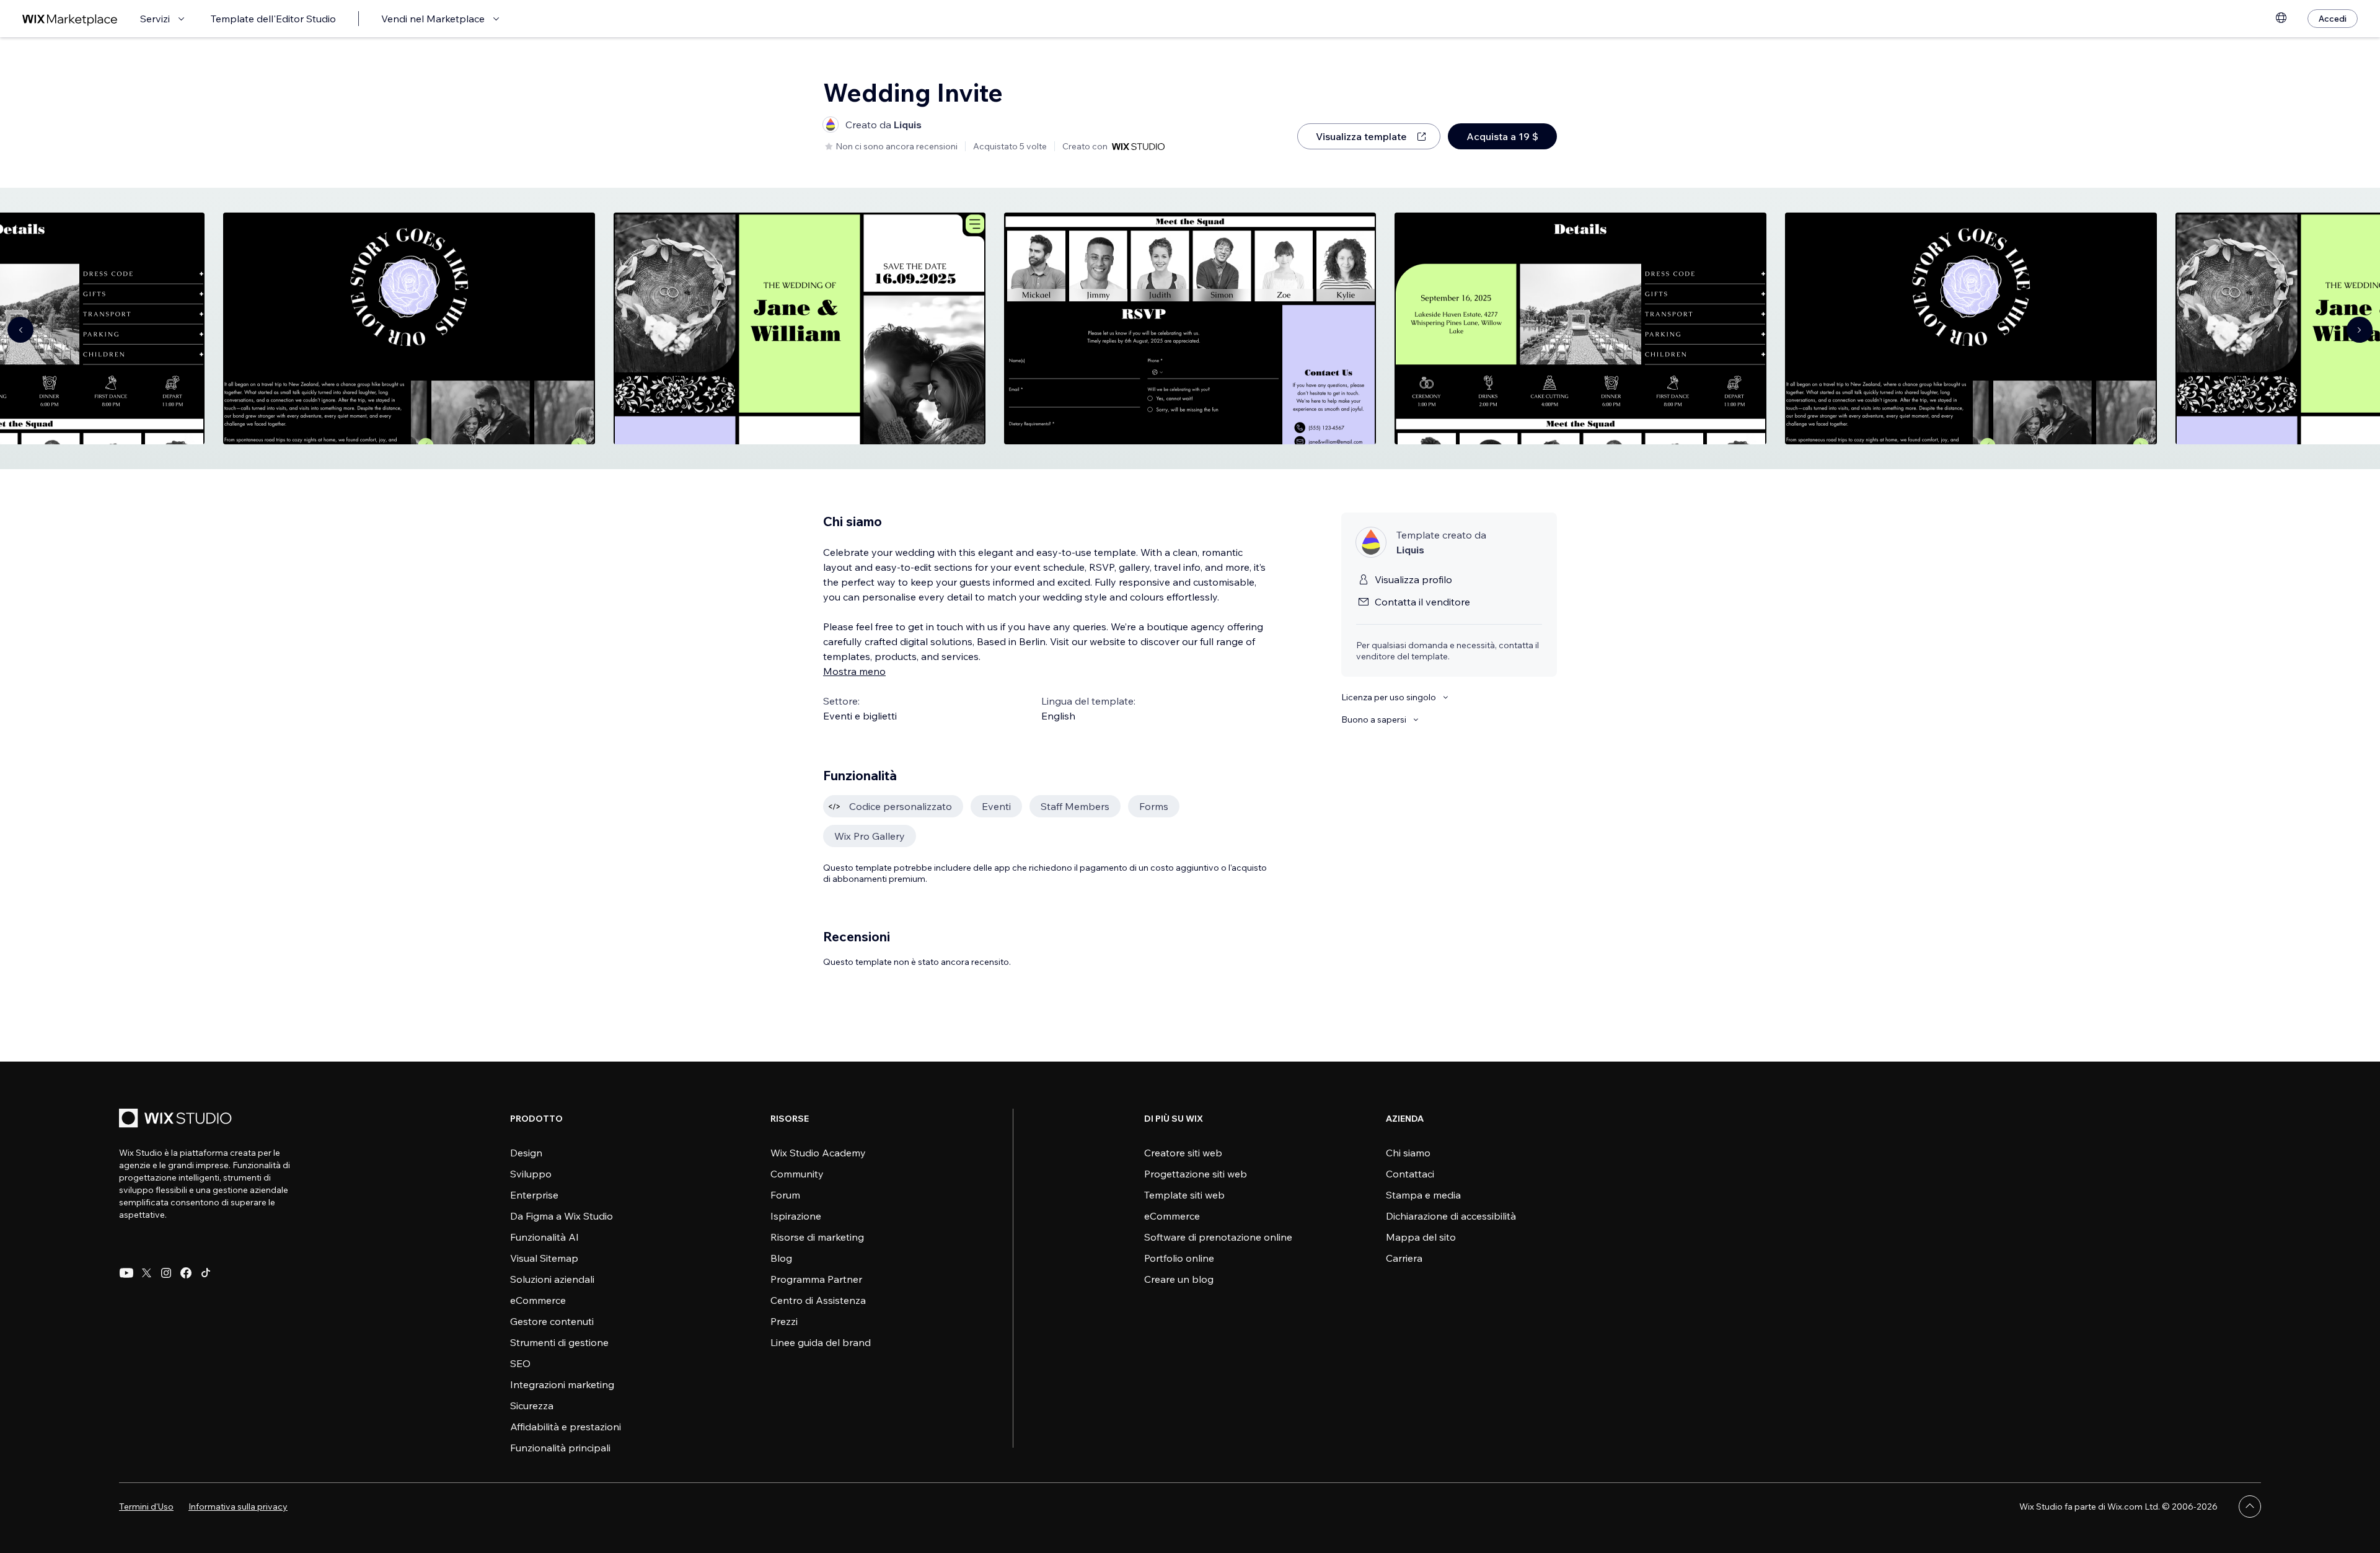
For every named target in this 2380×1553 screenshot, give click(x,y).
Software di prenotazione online (1218, 1237)
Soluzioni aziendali (552, 1279)
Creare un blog (1179, 1279)
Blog (781, 1258)
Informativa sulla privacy (238, 1507)
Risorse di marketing (817, 1237)
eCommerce (538, 1300)
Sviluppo (531, 1174)
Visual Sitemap (544, 1258)
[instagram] (166, 1273)
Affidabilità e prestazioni (566, 1427)
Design (526, 1153)
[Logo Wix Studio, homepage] (177, 1120)
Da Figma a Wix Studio (562, 1216)
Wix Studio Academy (818, 1153)
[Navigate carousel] (20, 330)
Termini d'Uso (146, 1507)
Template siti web (1184, 1195)
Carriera (1404, 1258)
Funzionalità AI (544, 1237)
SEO (520, 1363)
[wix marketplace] (70, 19)
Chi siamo (1408, 1153)
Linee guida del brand (821, 1342)
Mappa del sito (1421, 1237)
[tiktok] (206, 1273)
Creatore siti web (1183, 1153)
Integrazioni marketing (562, 1384)
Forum (785, 1195)
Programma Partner (816, 1279)
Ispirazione (796, 1216)
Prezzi (784, 1321)
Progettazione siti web (1196, 1174)
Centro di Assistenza (818, 1300)
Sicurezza (532, 1406)
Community (797, 1174)
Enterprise (534, 1195)
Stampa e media (1423, 1195)
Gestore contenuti (552, 1321)
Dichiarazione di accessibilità (1451, 1216)
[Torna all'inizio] (2250, 1507)
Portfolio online (1179, 1258)
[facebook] (186, 1273)
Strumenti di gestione (559, 1342)
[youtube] (126, 1273)
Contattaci (1410, 1174)
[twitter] (146, 1273)
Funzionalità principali (560, 1448)
